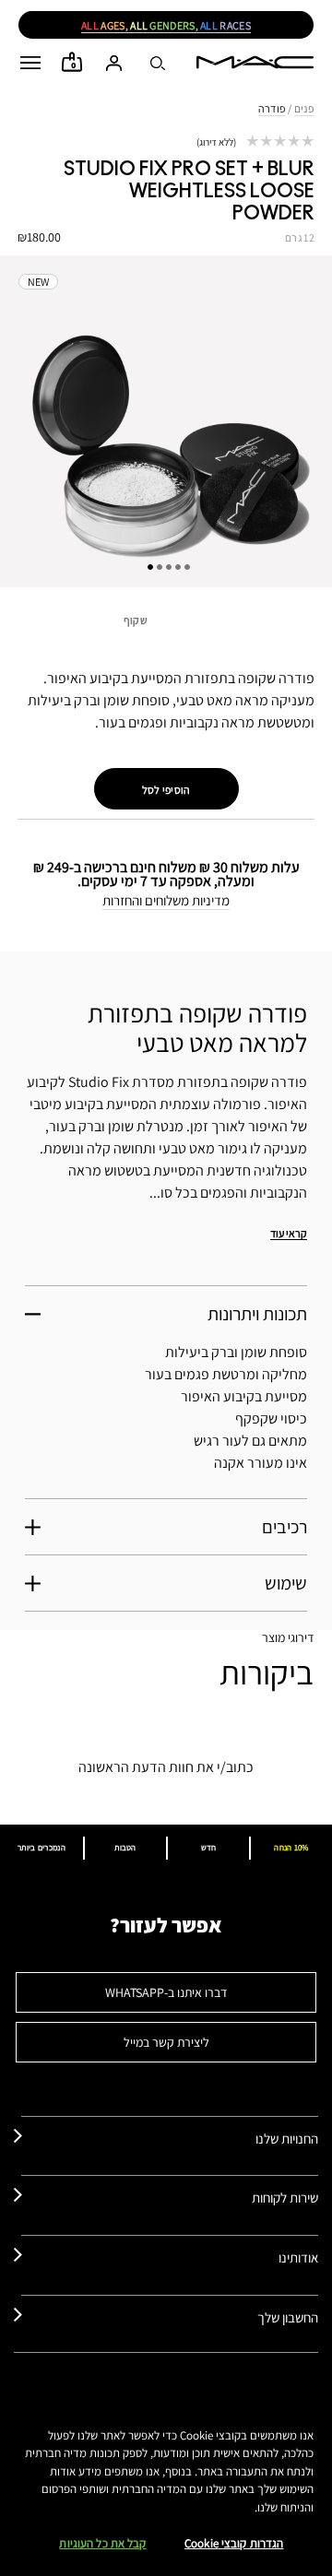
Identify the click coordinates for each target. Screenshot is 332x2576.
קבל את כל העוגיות (102, 2543)
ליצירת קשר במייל (166, 2042)
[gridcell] (166, 626)
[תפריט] (30, 63)
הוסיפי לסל (166, 790)
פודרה (272, 108)
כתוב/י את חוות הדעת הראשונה (166, 1767)
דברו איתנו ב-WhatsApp (166, 1992)
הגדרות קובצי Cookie (234, 2543)
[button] (30, 63)
